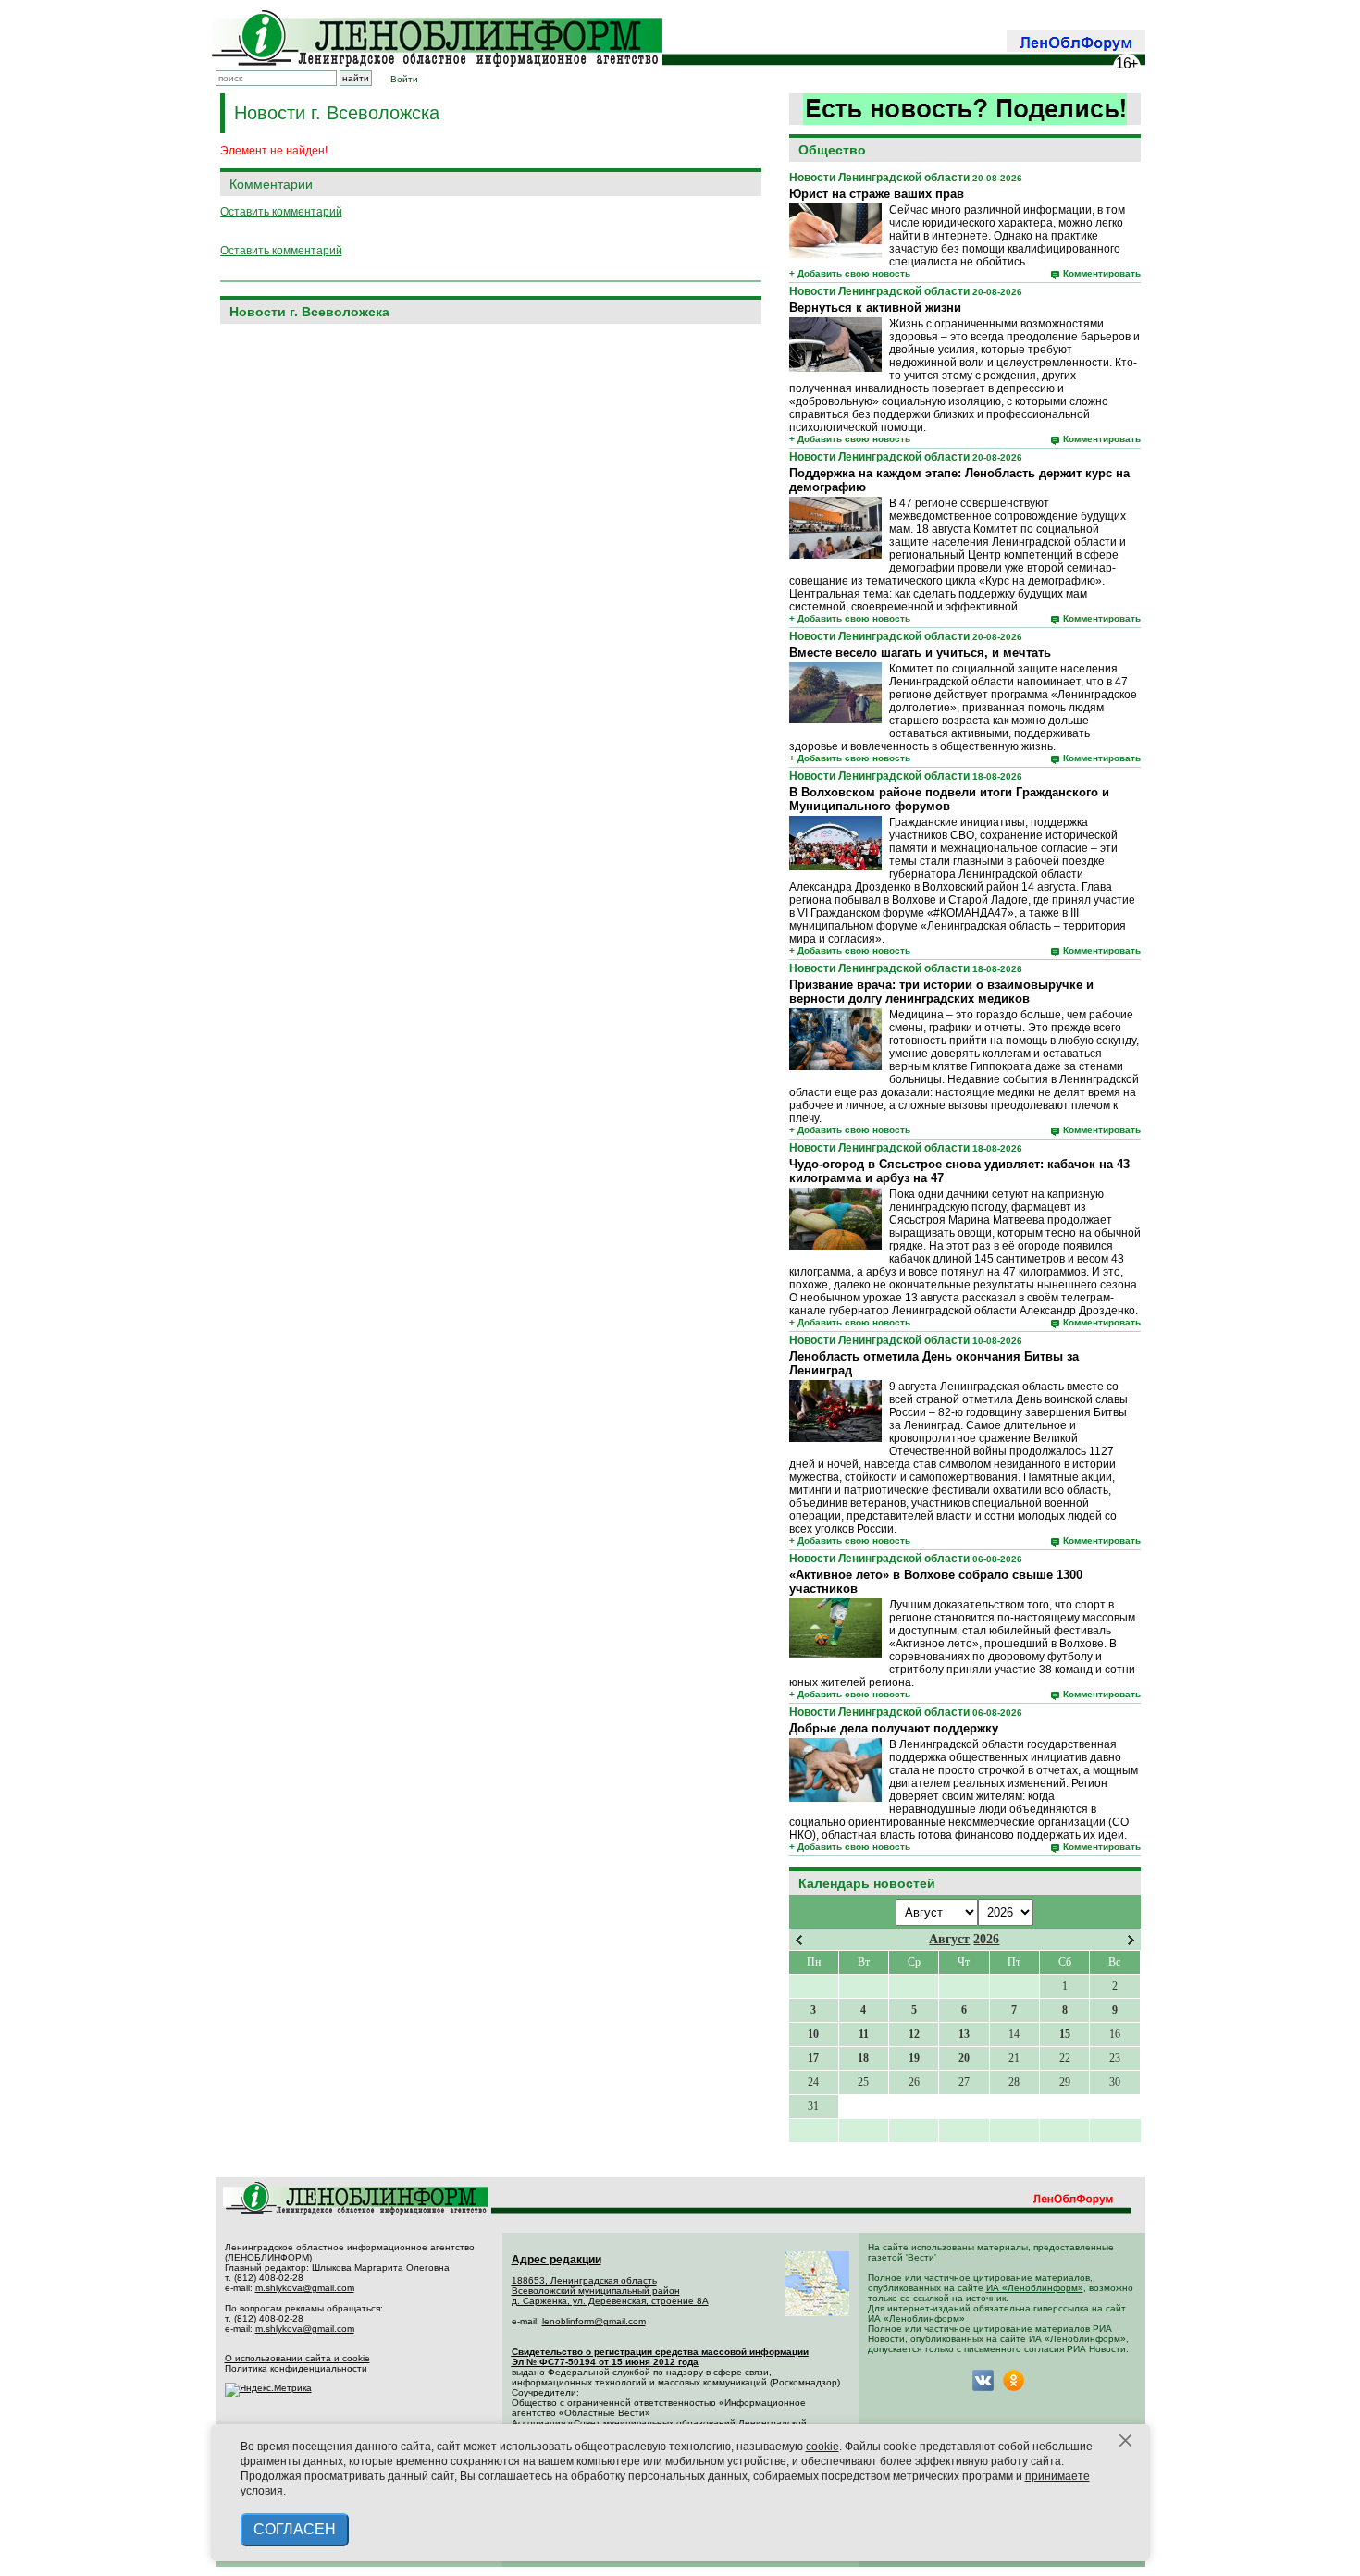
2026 (986, 1939)
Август (949, 1939)
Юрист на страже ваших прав (877, 194)
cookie (822, 2447)
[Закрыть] (1126, 2441)
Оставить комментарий (281, 212)
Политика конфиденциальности (296, 2368)
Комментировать (1102, 273)
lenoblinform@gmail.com (594, 2321)
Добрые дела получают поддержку (894, 1728)
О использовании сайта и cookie (297, 2358)
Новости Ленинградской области (879, 178)
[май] (1131, 1940)
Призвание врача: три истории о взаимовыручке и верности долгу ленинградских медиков (941, 992)
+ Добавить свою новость (850, 273)
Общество (832, 150)
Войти (404, 79)
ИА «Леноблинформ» (1035, 2288)
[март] (799, 1940)
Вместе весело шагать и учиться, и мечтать (920, 653)
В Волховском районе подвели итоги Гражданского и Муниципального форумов (949, 799)
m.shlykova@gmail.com (305, 2288)
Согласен (295, 2529)
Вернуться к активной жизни (875, 308)
